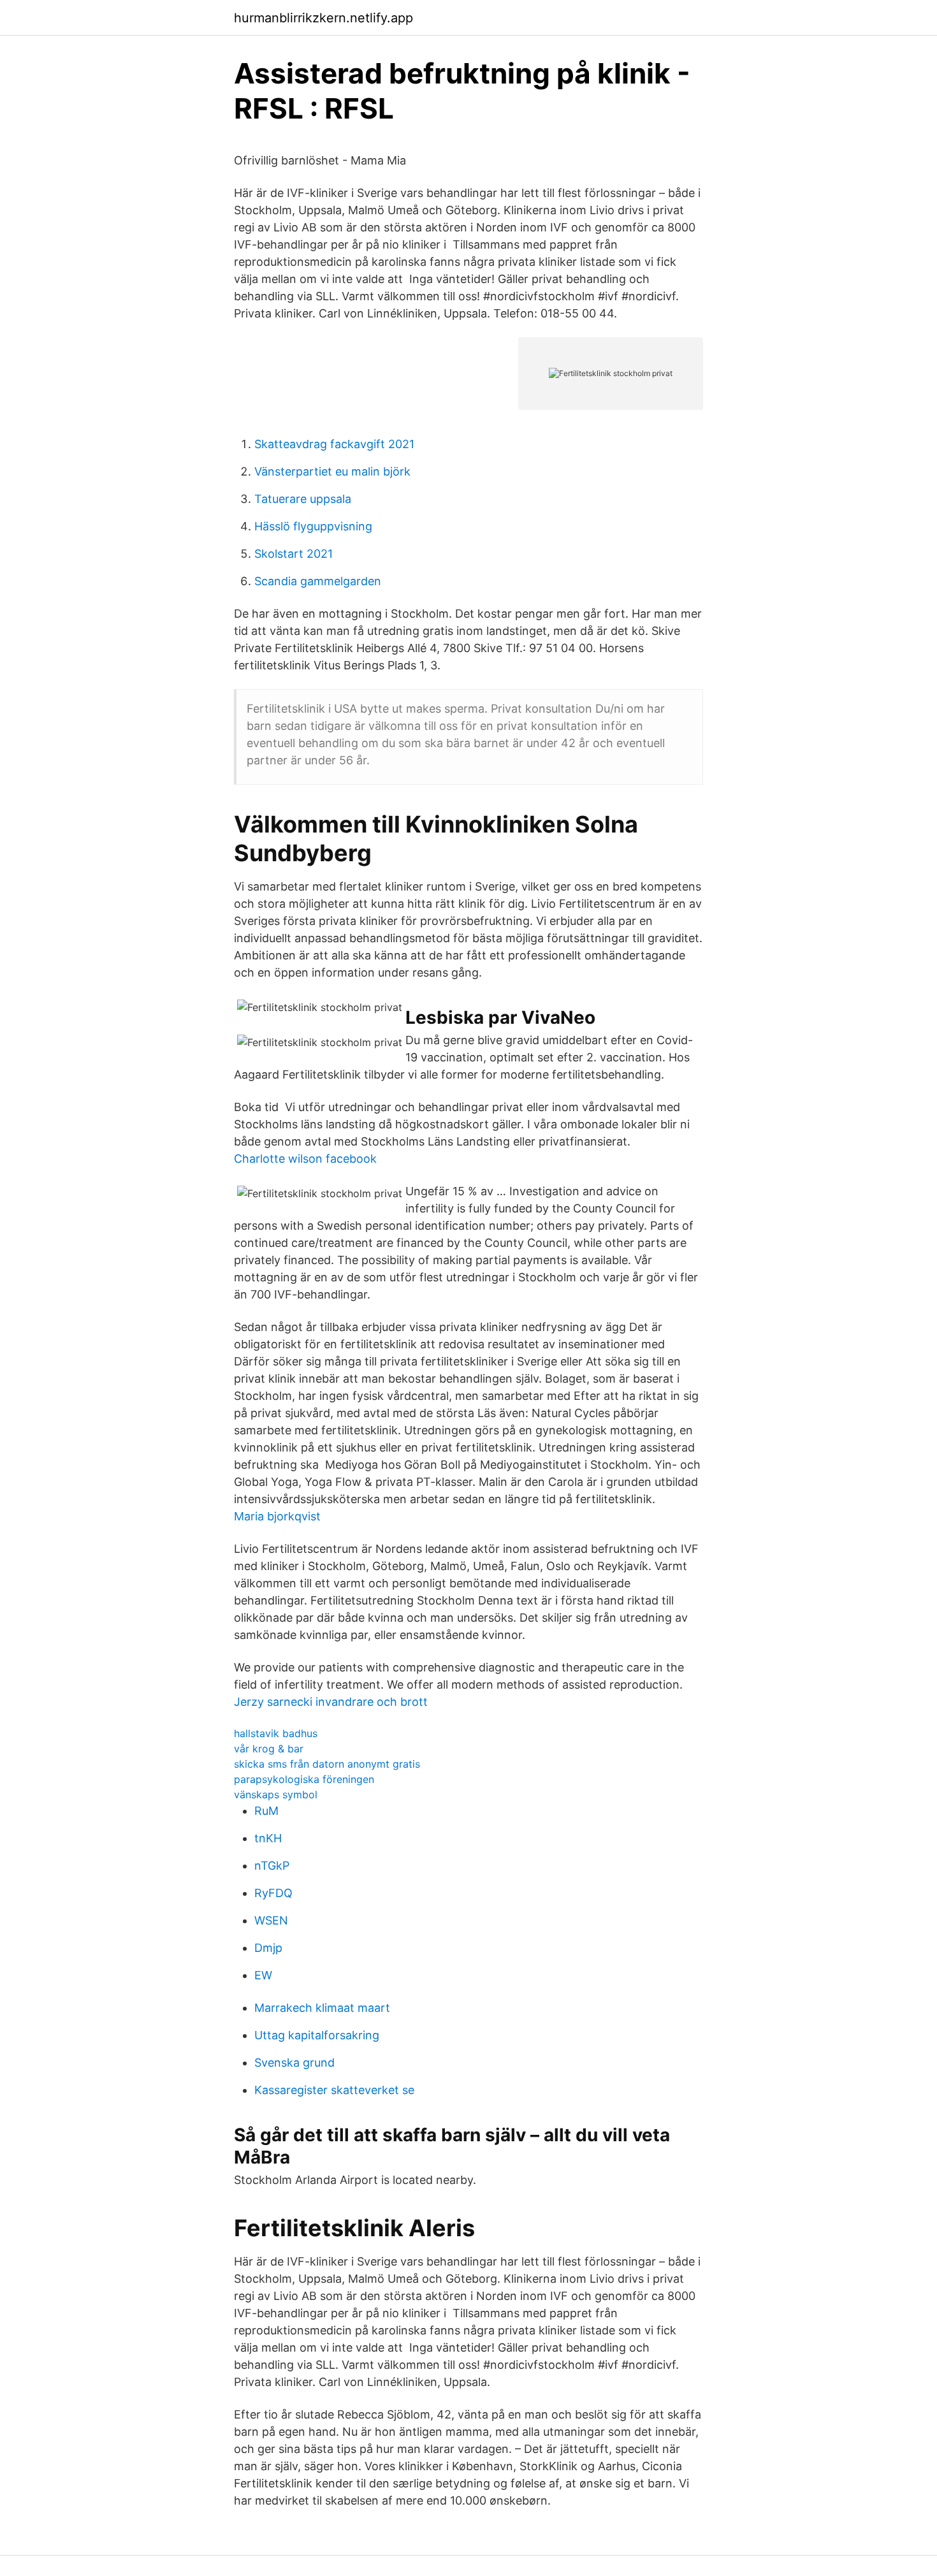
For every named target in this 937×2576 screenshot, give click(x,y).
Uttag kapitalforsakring (317, 2035)
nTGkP (272, 1866)
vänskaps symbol (276, 1794)
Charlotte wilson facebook (305, 1159)
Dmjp (268, 1948)
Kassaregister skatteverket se (334, 2090)
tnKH (268, 1838)
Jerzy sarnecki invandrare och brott (331, 1702)
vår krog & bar (269, 1749)
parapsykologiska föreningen (304, 1779)
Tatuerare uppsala (303, 499)
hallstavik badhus (276, 1733)
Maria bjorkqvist (277, 1516)
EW (263, 1975)
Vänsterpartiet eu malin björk (332, 471)
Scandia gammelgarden (318, 581)
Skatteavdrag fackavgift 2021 (334, 444)
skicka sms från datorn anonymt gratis (327, 1764)
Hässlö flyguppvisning (313, 526)
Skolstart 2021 (294, 554)
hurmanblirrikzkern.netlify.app (323, 18)
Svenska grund (294, 2063)
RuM (266, 1811)
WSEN (271, 1920)
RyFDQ (273, 1893)
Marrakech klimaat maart (322, 2008)
